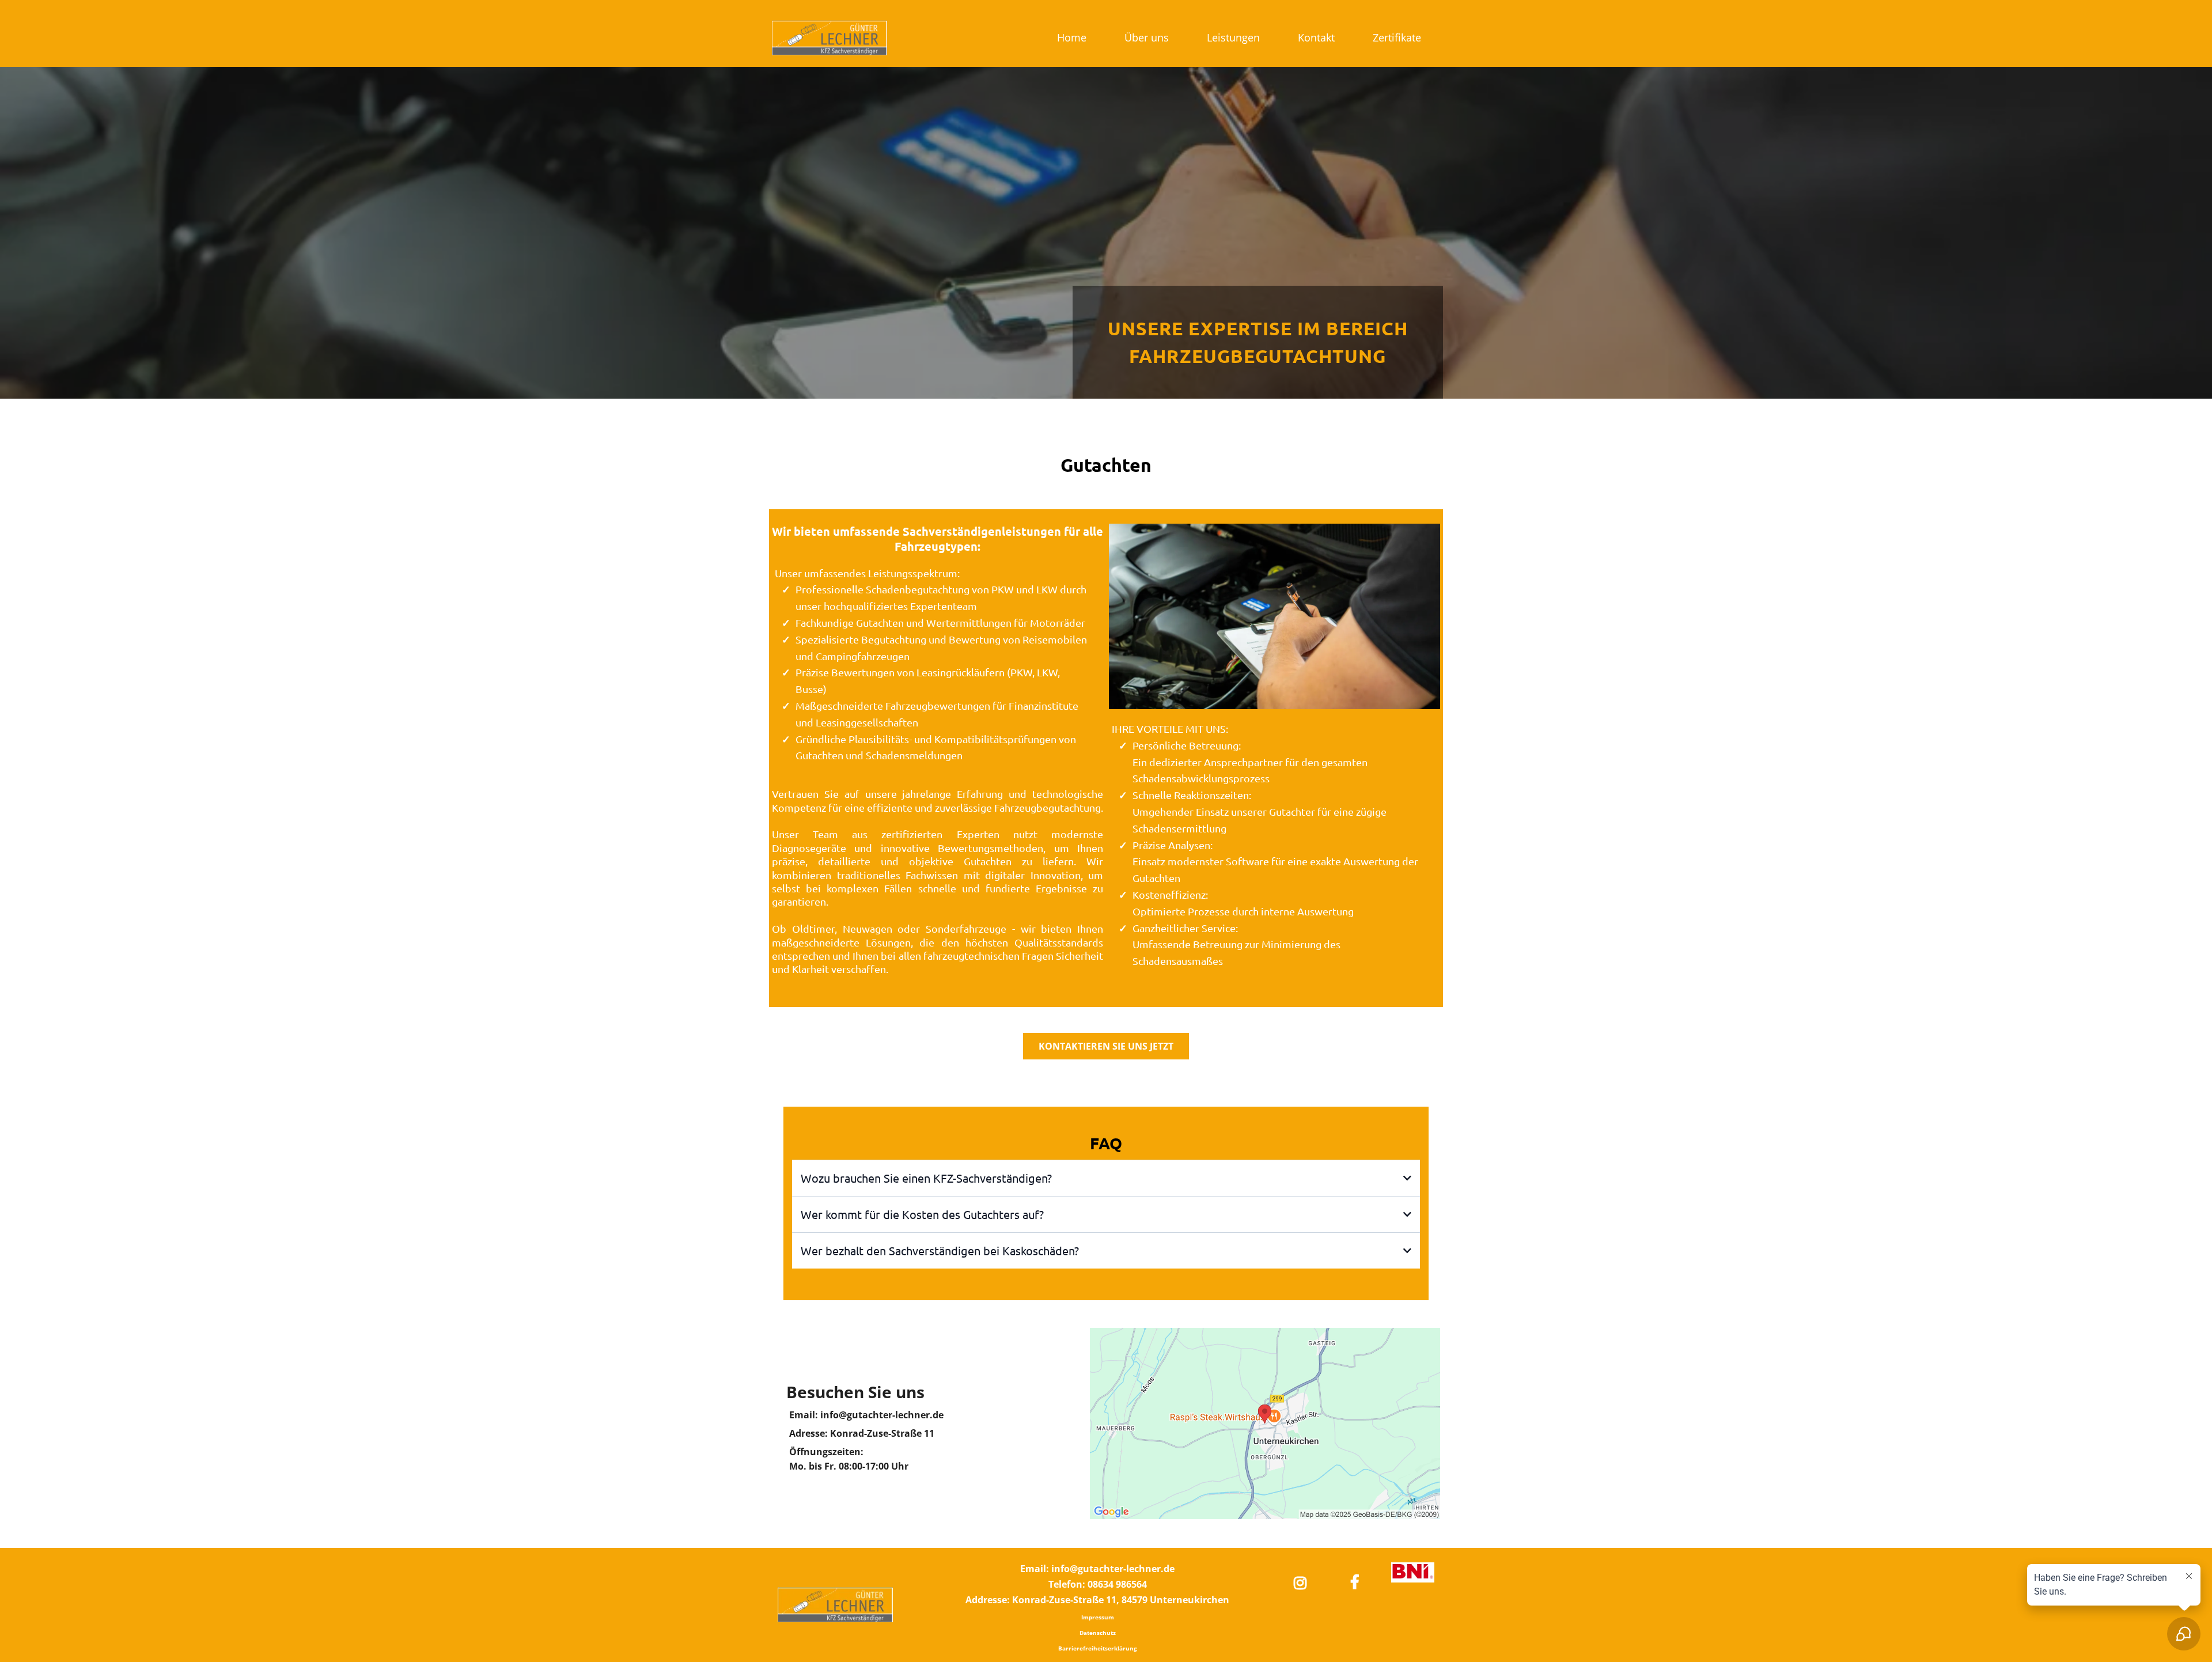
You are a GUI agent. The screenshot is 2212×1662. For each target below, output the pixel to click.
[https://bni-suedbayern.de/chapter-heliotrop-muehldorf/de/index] (1413, 1573)
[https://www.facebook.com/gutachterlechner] (1358, 1581)
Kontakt (1316, 37)
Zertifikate (1397, 37)
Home (1072, 37)
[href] (1265, 1424)
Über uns (1147, 37)
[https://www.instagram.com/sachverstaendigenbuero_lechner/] (1303, 1581)
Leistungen (1233, 37)
